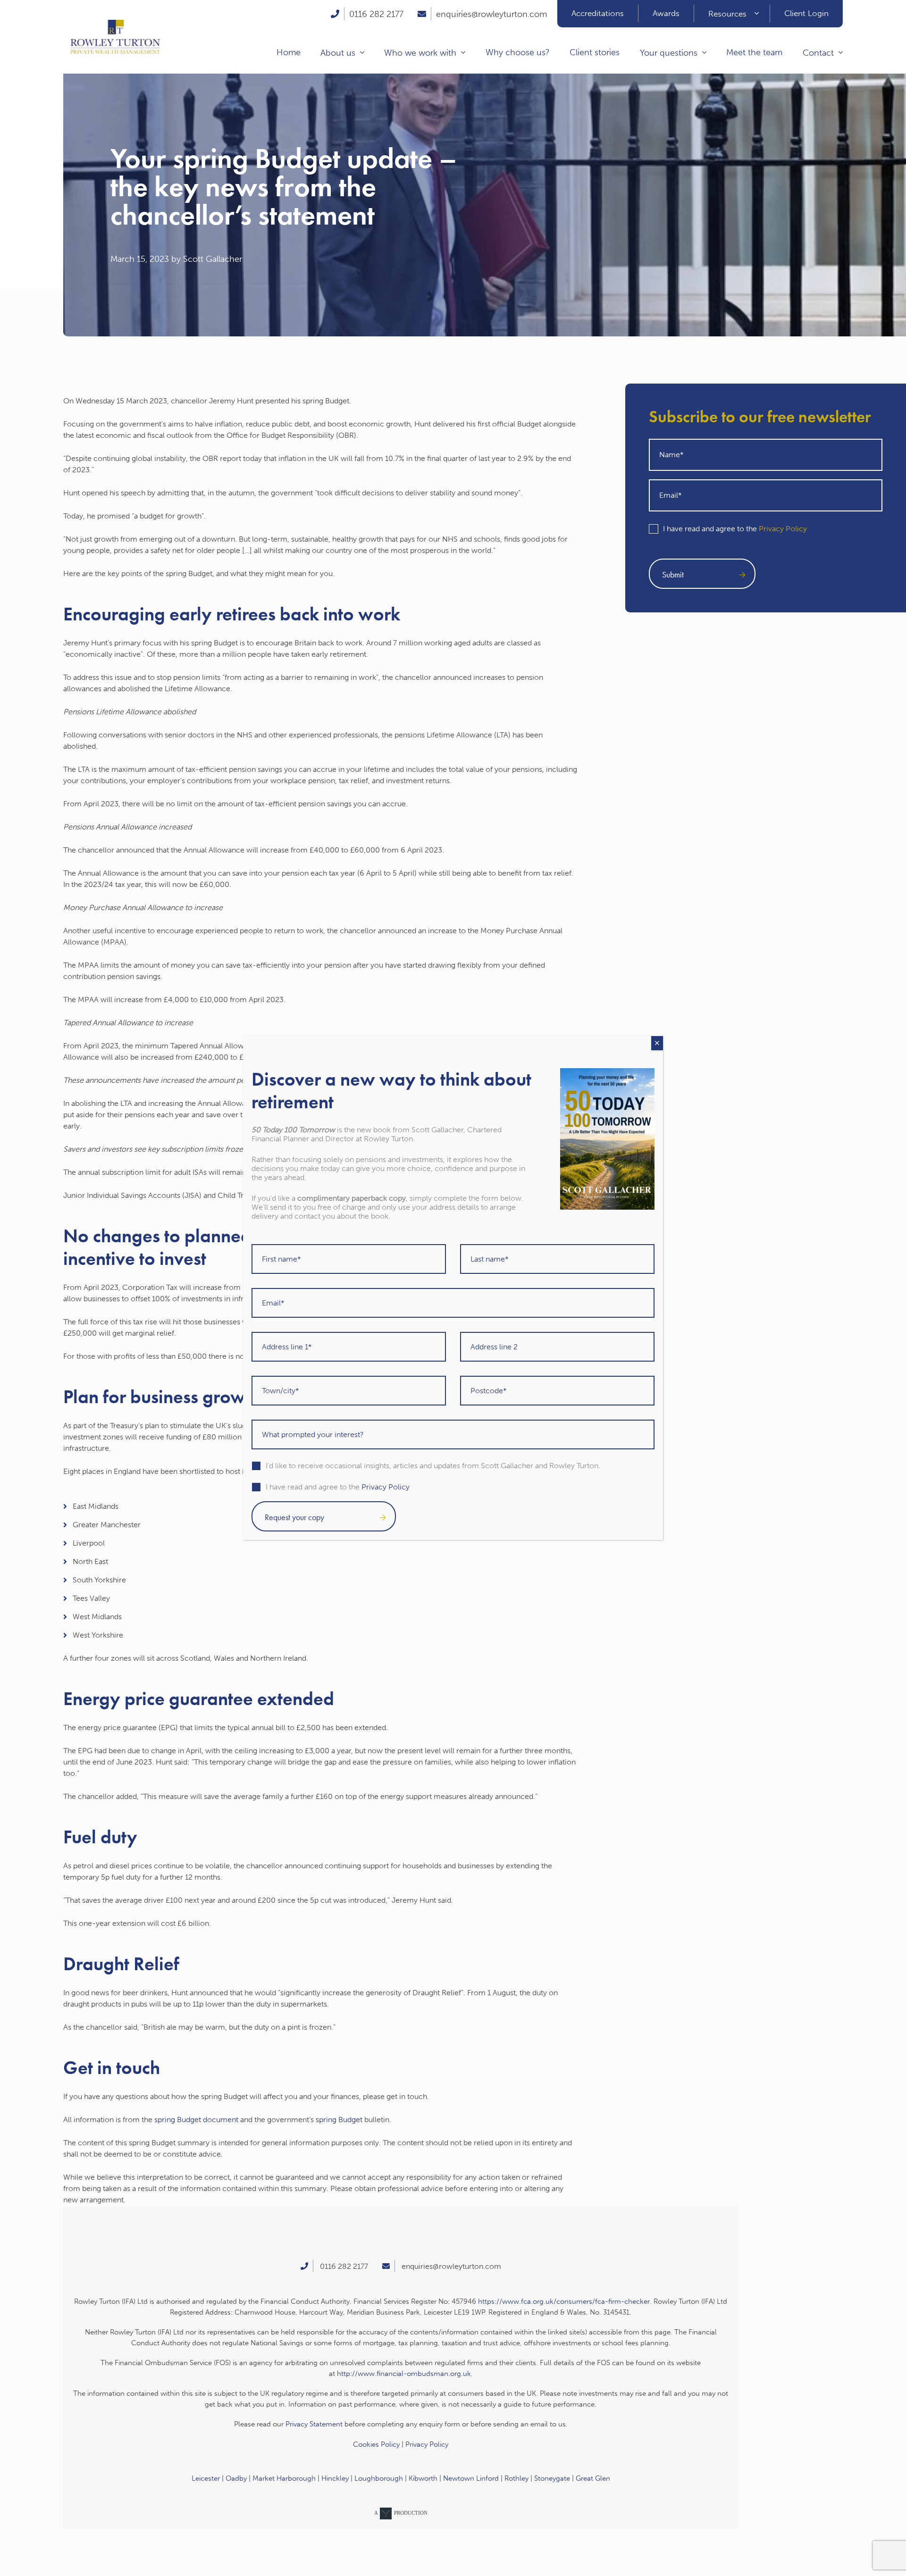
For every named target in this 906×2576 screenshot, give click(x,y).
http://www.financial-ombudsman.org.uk (404, 2374)
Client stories (595, 52)
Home (289, 52)
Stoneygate (552, 2478)
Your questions (669, 53)
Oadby (236, 2478)
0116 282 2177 (376, 14)
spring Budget (339, 2120)
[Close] (657, 1043)
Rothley (516, 2478)
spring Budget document (196, 2120)
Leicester (206, 2478)
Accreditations (598, 13)
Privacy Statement (314, 2424)
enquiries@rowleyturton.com (491, 14)
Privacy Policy (783, 529)
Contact (818, 53)
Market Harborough (284, 2478)
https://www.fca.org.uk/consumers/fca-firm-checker (564, 2301)
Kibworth (423, 2478)
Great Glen (593, 2478)
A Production (401, 2513)
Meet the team (754, 52)
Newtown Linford (471, 2478)
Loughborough (379, 2478)
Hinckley (335, 2478)
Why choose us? (518, 52)
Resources (727, 14)
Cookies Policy (376, 2444)
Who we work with (420, 53)
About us (338, 53)
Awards (666, 13)
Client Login (806, 13)
